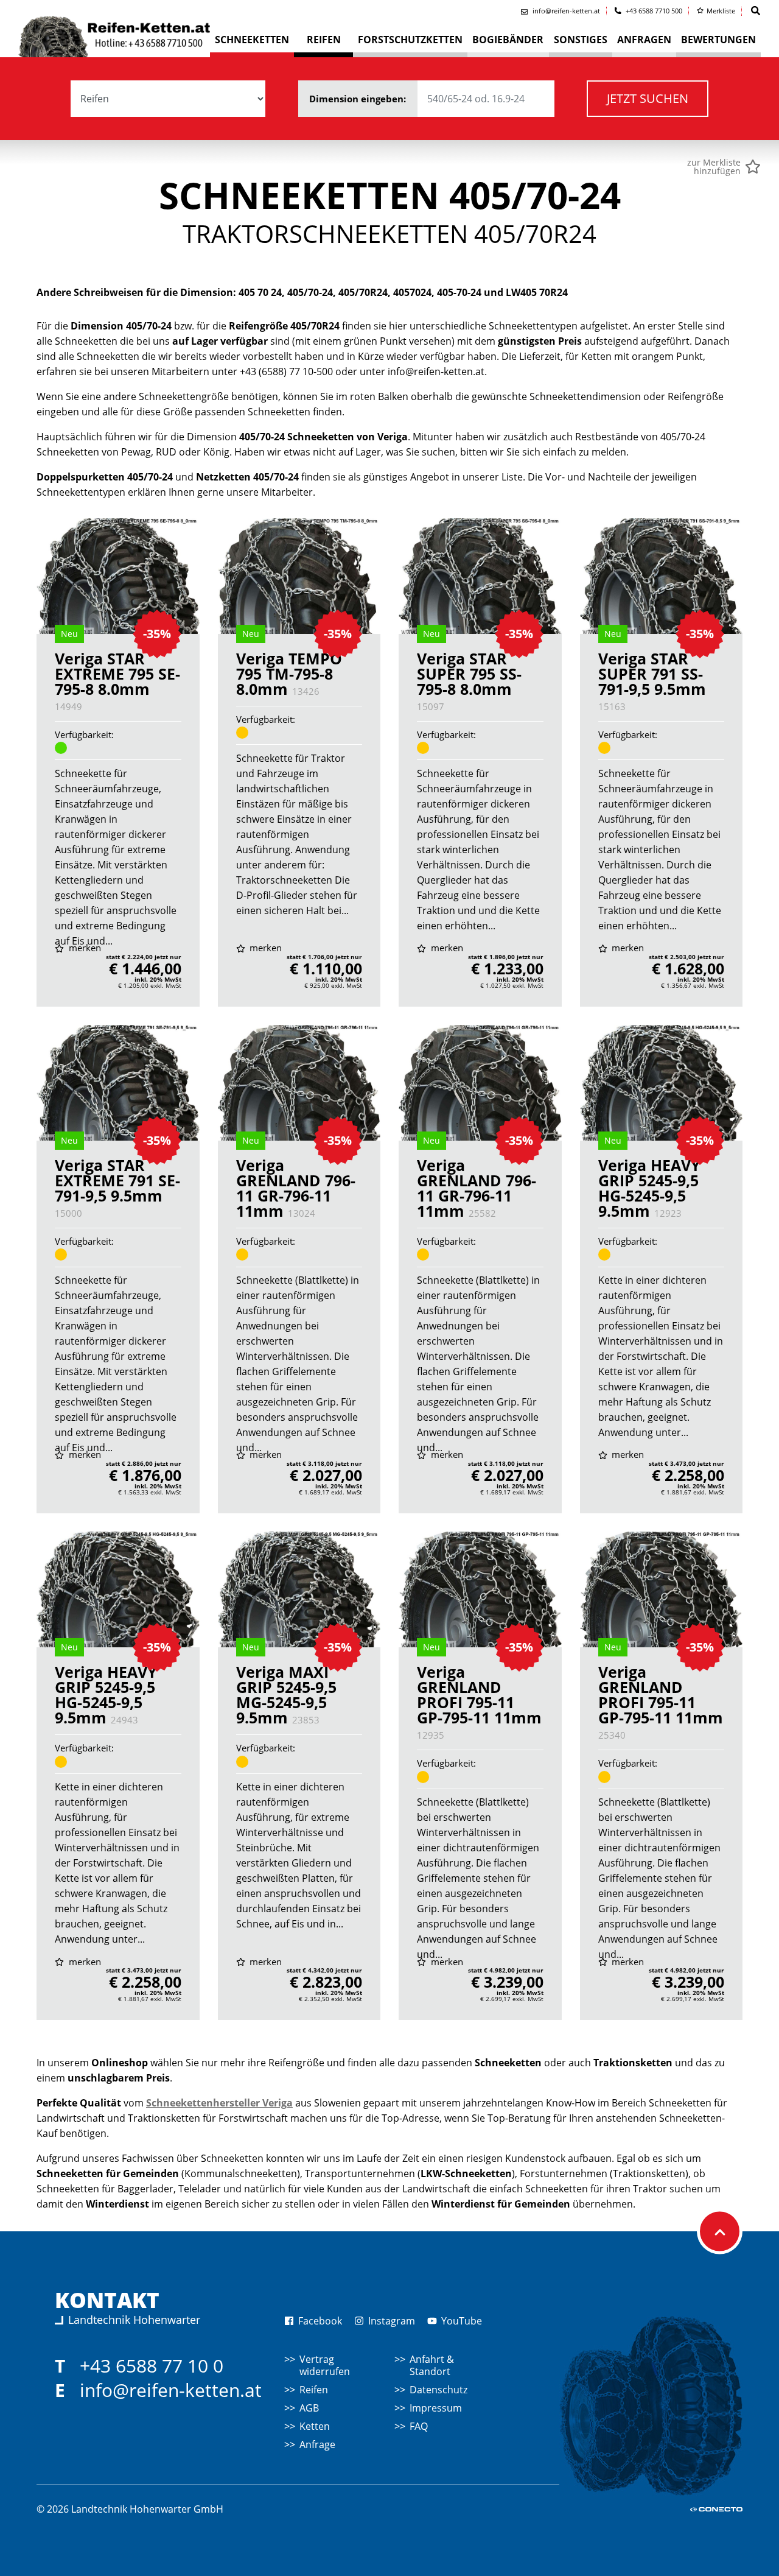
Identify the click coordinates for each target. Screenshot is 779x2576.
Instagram (390, 2321)
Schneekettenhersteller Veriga (219, 2103)
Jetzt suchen (648, 98)
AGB (309, 2408)
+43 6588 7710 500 (653, 11)
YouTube (460, 2321)
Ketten (315, 2426)
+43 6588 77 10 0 (152, 2366)
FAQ (419, 2426)
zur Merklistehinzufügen (714, 167)
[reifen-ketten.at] (114, 34)
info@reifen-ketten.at (171, 2390)
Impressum (436, 2408)
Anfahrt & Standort (432, 2365)
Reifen (314, 2390)
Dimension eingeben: (359, 99)
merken (84, 948)
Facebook (319, 2321)
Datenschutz (438, 2390)
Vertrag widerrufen (325, 2365)
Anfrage (317, 2444)
